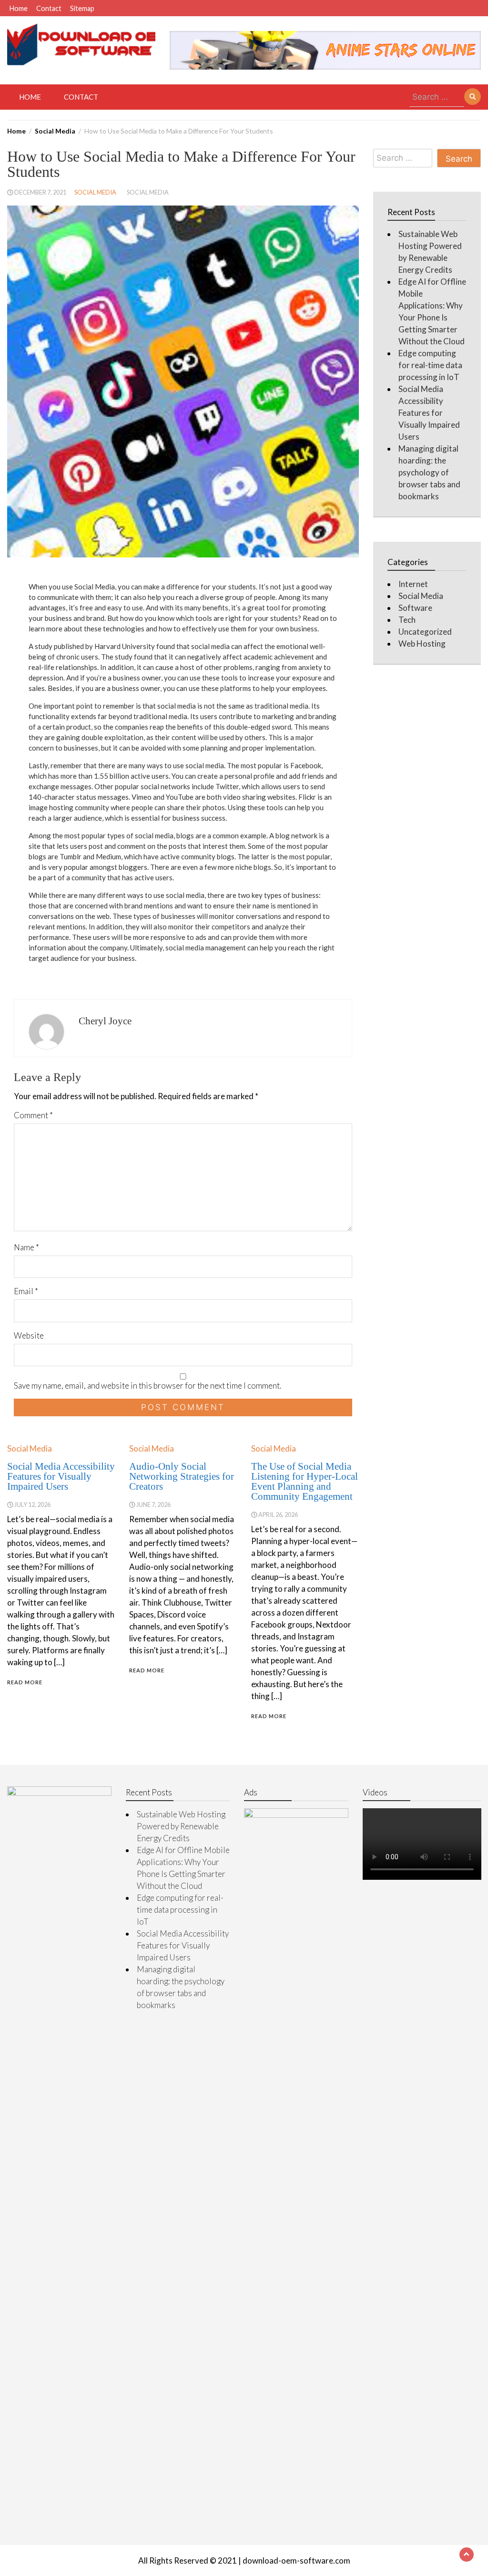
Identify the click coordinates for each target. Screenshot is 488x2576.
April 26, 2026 (278, 1515)
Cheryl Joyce (105, 1021)
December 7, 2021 (40, 192)
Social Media (95, 192)
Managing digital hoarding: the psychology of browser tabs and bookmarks (429, 472)
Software (415, 608)
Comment (33, 1115)
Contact (49, 8)
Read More (25, 1682)
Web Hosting (422, 644)
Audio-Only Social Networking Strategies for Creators (182, 1476)
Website (29, 1335)
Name (26, 1247)
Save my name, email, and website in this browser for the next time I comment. (147, 1386)
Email (26, 1291)
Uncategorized (425, 632)
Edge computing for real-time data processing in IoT (430, 365)
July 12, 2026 (32, 1504)
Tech (407, 620)
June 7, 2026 (153, 1504)
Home (19, 8)
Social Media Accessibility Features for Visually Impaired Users (61, 1476)
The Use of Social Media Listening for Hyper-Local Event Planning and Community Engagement (305, 1481)
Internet (413, 584)
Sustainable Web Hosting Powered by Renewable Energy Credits (181, 1826)
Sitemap (82, 8)
